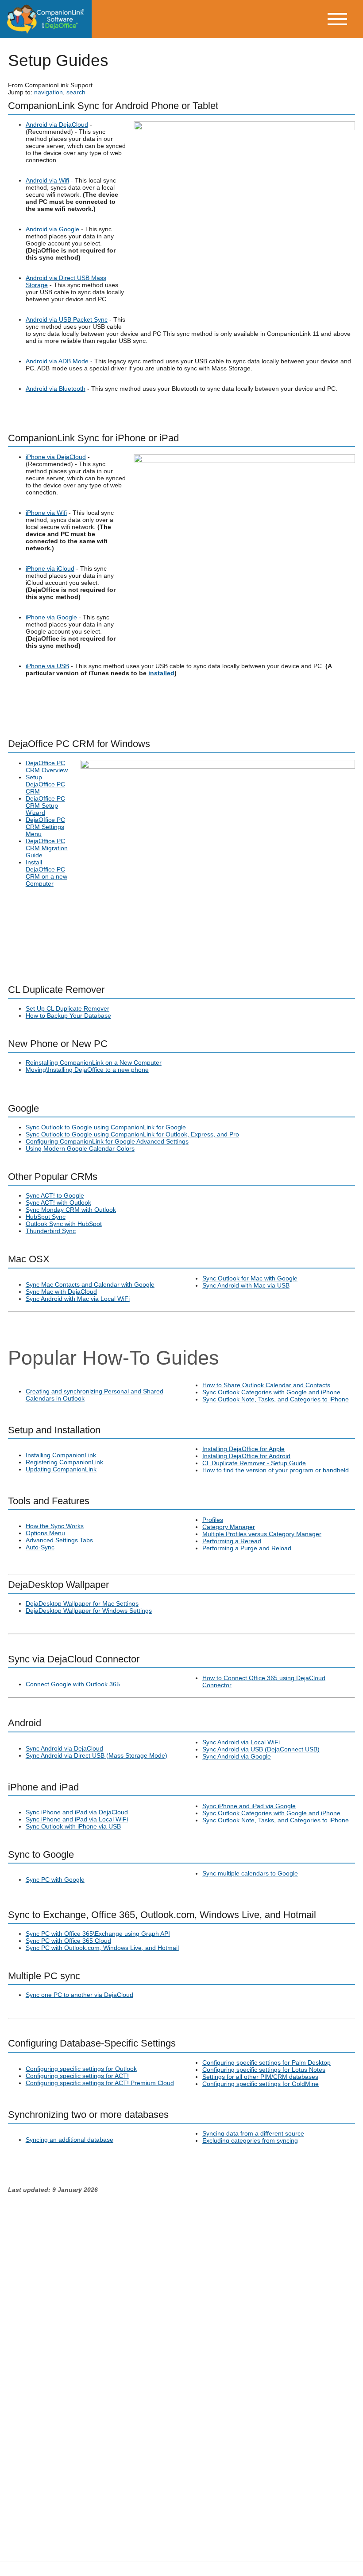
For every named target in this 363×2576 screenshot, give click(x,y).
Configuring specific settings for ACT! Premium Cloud (100, 2083)
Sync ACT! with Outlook (58, 1202)
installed (161, 673)
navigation (48, 92)
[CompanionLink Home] (46, 19)
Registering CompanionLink (64, 1462)
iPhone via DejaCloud (56, 457)
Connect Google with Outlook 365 (73, 1684)
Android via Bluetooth (56, 389)
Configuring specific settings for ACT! (77, 2076)
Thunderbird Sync (51, 1231)
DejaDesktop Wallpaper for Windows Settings (89, 1611)
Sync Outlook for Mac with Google (250, 1278)
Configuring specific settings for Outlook (81, 2069)
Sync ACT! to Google (55, 1195)
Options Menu (45, 1533)
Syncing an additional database (70, 2140)
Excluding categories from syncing (250, 2140)
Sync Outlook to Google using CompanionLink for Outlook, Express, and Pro (132, 1134)
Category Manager (229, 1527)
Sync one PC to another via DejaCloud (79, 1995)
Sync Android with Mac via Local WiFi (78, 1299)
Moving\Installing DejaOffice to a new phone (87, 1070)
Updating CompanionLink (61, 1469)
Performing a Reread (232, 1541)
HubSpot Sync (46, 1217)
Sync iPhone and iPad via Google (249, 1806)
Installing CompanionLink (61, 1455)
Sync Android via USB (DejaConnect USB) (261, 1749)
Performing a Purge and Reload (247, 1548)
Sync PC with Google (55, 1879)
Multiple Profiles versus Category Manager (262, 1534)
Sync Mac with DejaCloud (61, 1292)
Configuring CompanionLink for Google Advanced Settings (107, 1141)
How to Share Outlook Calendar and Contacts (266, 1385)
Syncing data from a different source (253, 2133)
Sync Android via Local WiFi (241, 1742)
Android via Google (52, 229)
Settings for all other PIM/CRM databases (260, 2077)
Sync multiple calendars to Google (250, 1873)
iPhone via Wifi (46, 513)
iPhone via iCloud (50, 568)
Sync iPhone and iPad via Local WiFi (77, 1819)
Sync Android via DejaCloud (64, 1748)
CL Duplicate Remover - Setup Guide (254, 1463)
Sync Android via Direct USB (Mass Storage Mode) (97, 1755)
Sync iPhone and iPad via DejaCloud (77, 1812)
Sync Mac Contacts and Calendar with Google (90, 1284)
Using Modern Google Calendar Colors (80, 1148)
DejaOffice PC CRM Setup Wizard (45, 805)
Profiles (213, 1520)
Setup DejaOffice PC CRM (45, 784)
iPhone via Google (51, 617)
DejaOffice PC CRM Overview (47, 767)
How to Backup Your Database (68, 1016)
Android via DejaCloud (57, 125)
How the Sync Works (55, 1526)
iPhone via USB (47, 666)
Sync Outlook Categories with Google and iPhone (271, 1392)
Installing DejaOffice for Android (246, 1456)
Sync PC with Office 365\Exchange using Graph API (98, 1934)
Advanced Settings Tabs (59, 1540)
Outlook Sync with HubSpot (64, 1224)
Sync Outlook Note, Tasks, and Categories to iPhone (276, 1399)
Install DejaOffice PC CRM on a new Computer (46, 873)
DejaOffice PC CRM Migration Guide (47, 848)
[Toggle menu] (344, 19)
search (76, 92)
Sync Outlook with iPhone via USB (73, 1826)
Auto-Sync (40, 1547)
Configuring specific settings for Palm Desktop (266, 2062)
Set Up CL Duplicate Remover (68, 1008)
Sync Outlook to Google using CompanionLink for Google (106, 1127)
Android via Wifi (47, 180)
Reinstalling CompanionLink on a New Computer (94, 1062)
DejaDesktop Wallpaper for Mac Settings (82, 1603)
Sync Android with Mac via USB (246, 1285)
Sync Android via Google (237, 1756)
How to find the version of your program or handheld (276, 1470)
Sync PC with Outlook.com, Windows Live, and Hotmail (102, 1948)
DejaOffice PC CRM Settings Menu (45, 827)
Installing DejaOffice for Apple (243, 1449)
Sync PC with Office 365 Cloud (68, 1941)
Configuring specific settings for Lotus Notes (264, 2070)
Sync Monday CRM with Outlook (71, 1210)
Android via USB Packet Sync (67, 319)
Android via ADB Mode (57, 361)
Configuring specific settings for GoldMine (261, 2084)
